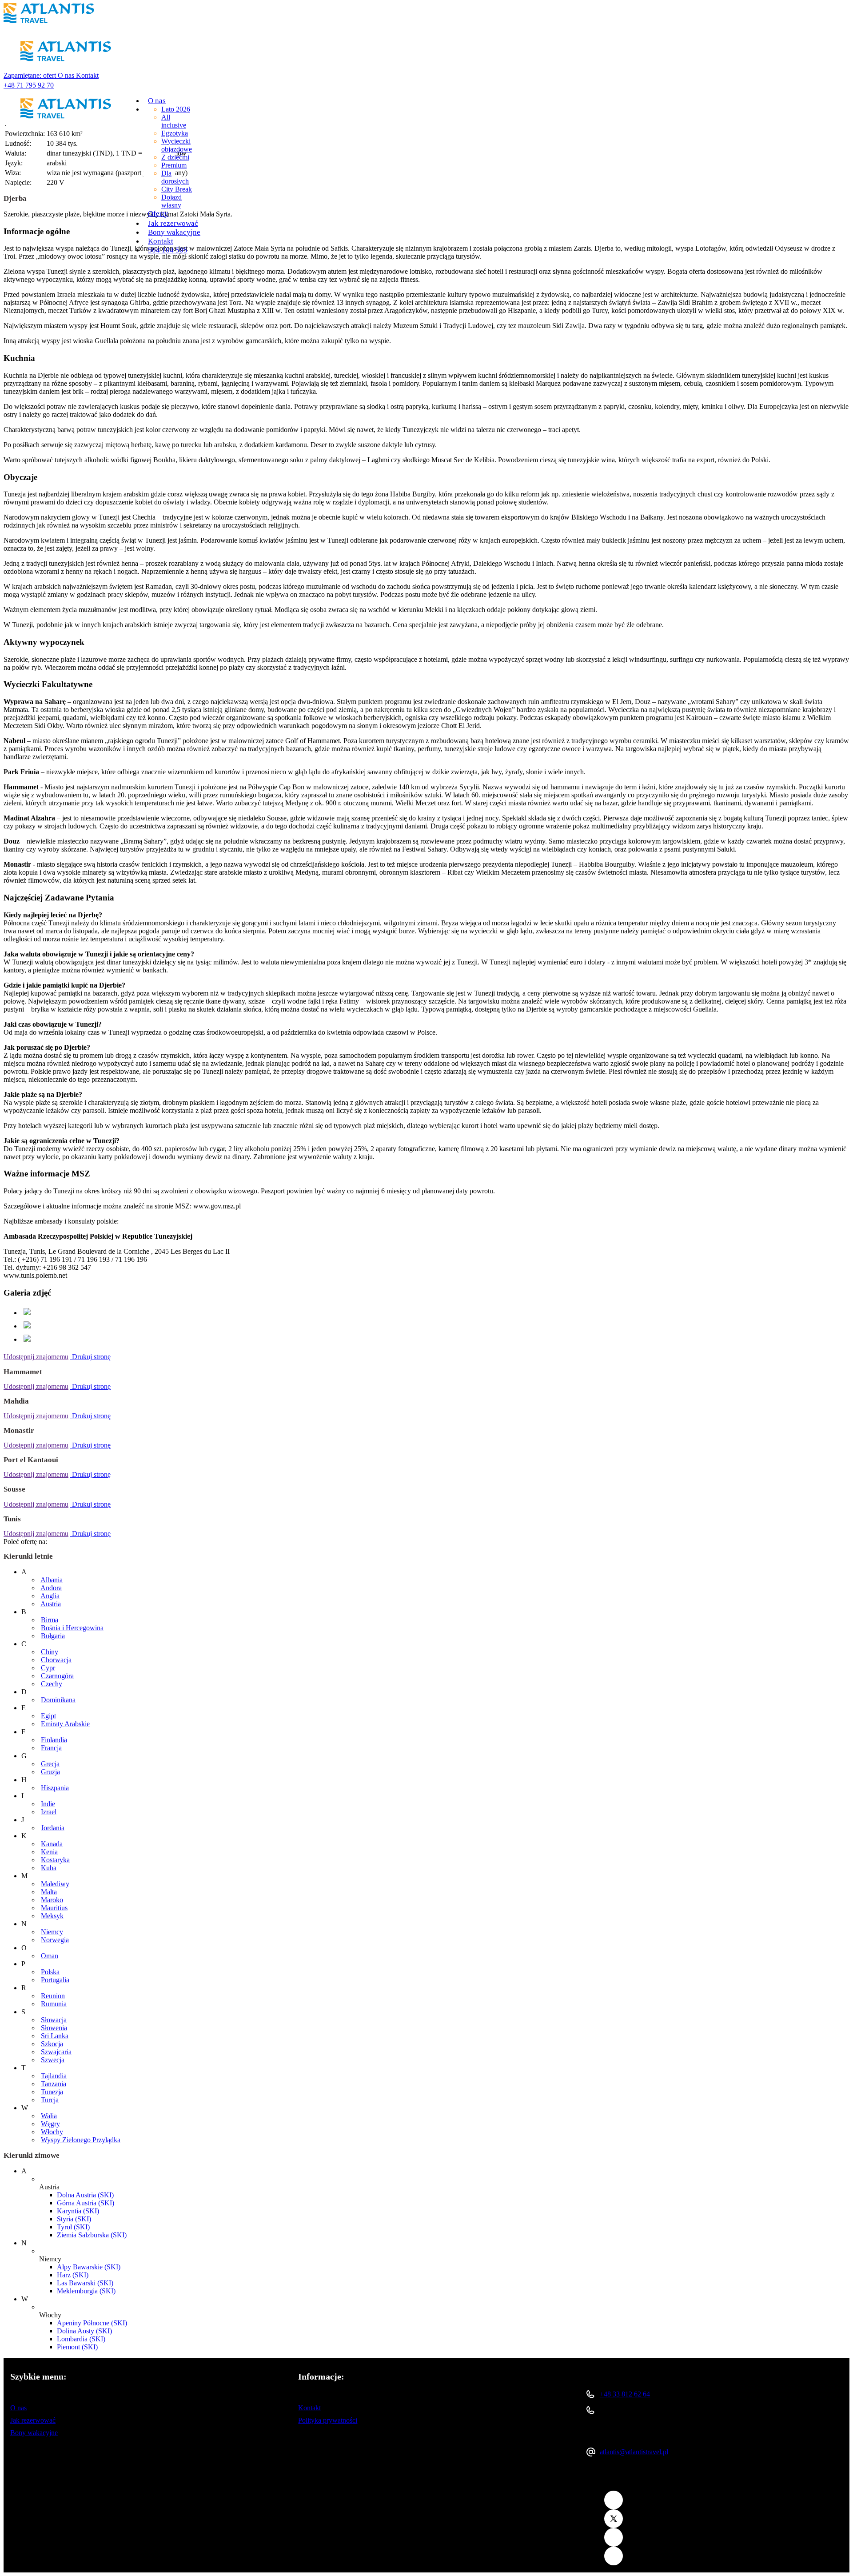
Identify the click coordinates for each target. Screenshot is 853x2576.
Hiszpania (55, 1788)
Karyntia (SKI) (78, 2211)
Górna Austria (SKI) (86, 2203)
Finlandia (54, 1740)
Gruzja (50, 1772)
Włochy (52, 2132)
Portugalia (55, 1980)
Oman (50, 1956)
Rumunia (54, 2004)
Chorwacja (56, 1660)
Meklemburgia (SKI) (86, 2291)
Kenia (49, 1852)
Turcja (50, 2100)
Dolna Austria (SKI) (85, 2195)
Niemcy (52, 1932)
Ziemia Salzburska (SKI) (92, 2235)
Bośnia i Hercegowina (72, 1628)
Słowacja (54, 2020)
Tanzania (54, 2084)
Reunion (53, 1996)
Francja (51, 1748)
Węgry (50, 2124)
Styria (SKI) (74, 2219)
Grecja (50, 1764)
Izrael (49, 1812)
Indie (48, 1804)
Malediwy (55, 1884)
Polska (50, 1972)
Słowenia (54, 2028)
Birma (50, 1620)
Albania (52, 1580)
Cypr (48, 1668)
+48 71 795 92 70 (29, 85)
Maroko (52, 1900)
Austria (51, 1604)
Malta (49, 1892)
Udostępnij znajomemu (36, 1357)
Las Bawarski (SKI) (85, 2283)
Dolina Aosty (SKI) (84, 2331)
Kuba (49, 1868)
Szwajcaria (56, 2052)
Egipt (48, 1716)
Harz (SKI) (73, 2275)
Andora (51, 1588)
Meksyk (52, 1916)
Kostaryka (55, 1860)
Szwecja (53, 2060)
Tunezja (52, 2092)
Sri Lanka (55, 2036)
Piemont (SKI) (77, 2347)
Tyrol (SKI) (73, 2227)
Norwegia (55, 1940)
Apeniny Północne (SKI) (92, 2323)
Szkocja (52, 2044)
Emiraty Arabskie (65, 1724)
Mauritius (54, 1908)
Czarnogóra (57, 1676)
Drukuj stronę (90, 1357)
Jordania (53, 1828)
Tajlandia (54, 2076)
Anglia (50, 1596)
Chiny (50, 1652)
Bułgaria (53, 1636)
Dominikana (58, 1700)
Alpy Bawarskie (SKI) (89, 2267)
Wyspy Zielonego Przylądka (81, 2140)
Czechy (52, 1684)
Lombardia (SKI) (81, 2339)
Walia (49, 2116)
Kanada (52, 1844)
